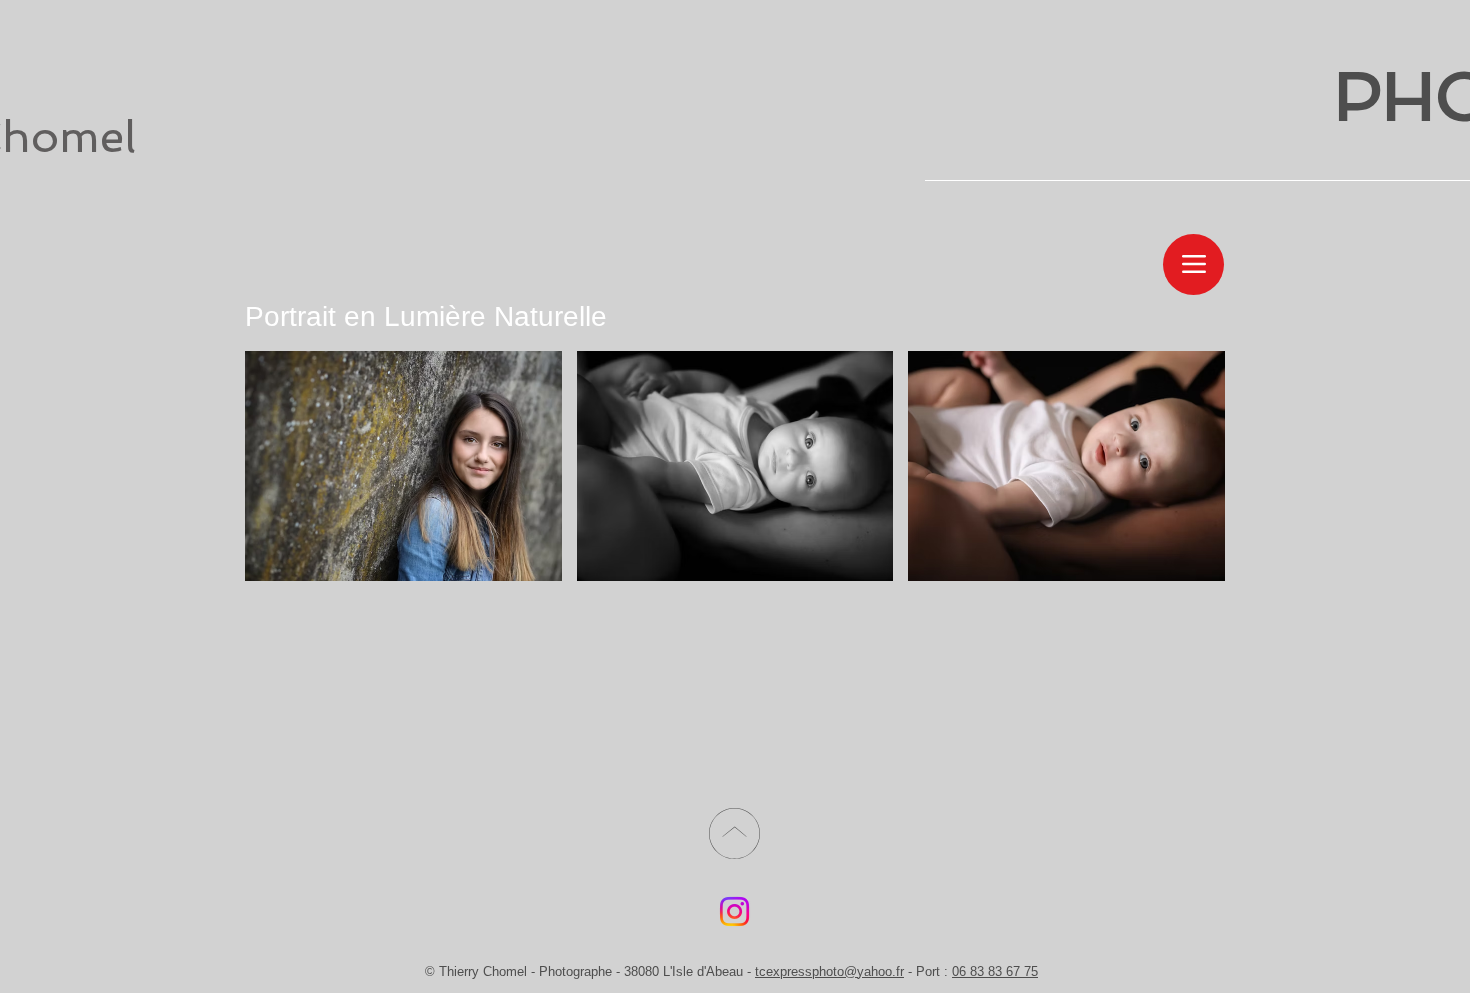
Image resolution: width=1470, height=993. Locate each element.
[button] (403, 466)
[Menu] (1193, 264)
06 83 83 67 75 (995, 971)
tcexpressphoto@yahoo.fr (829, 971)
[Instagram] (734, 911)
